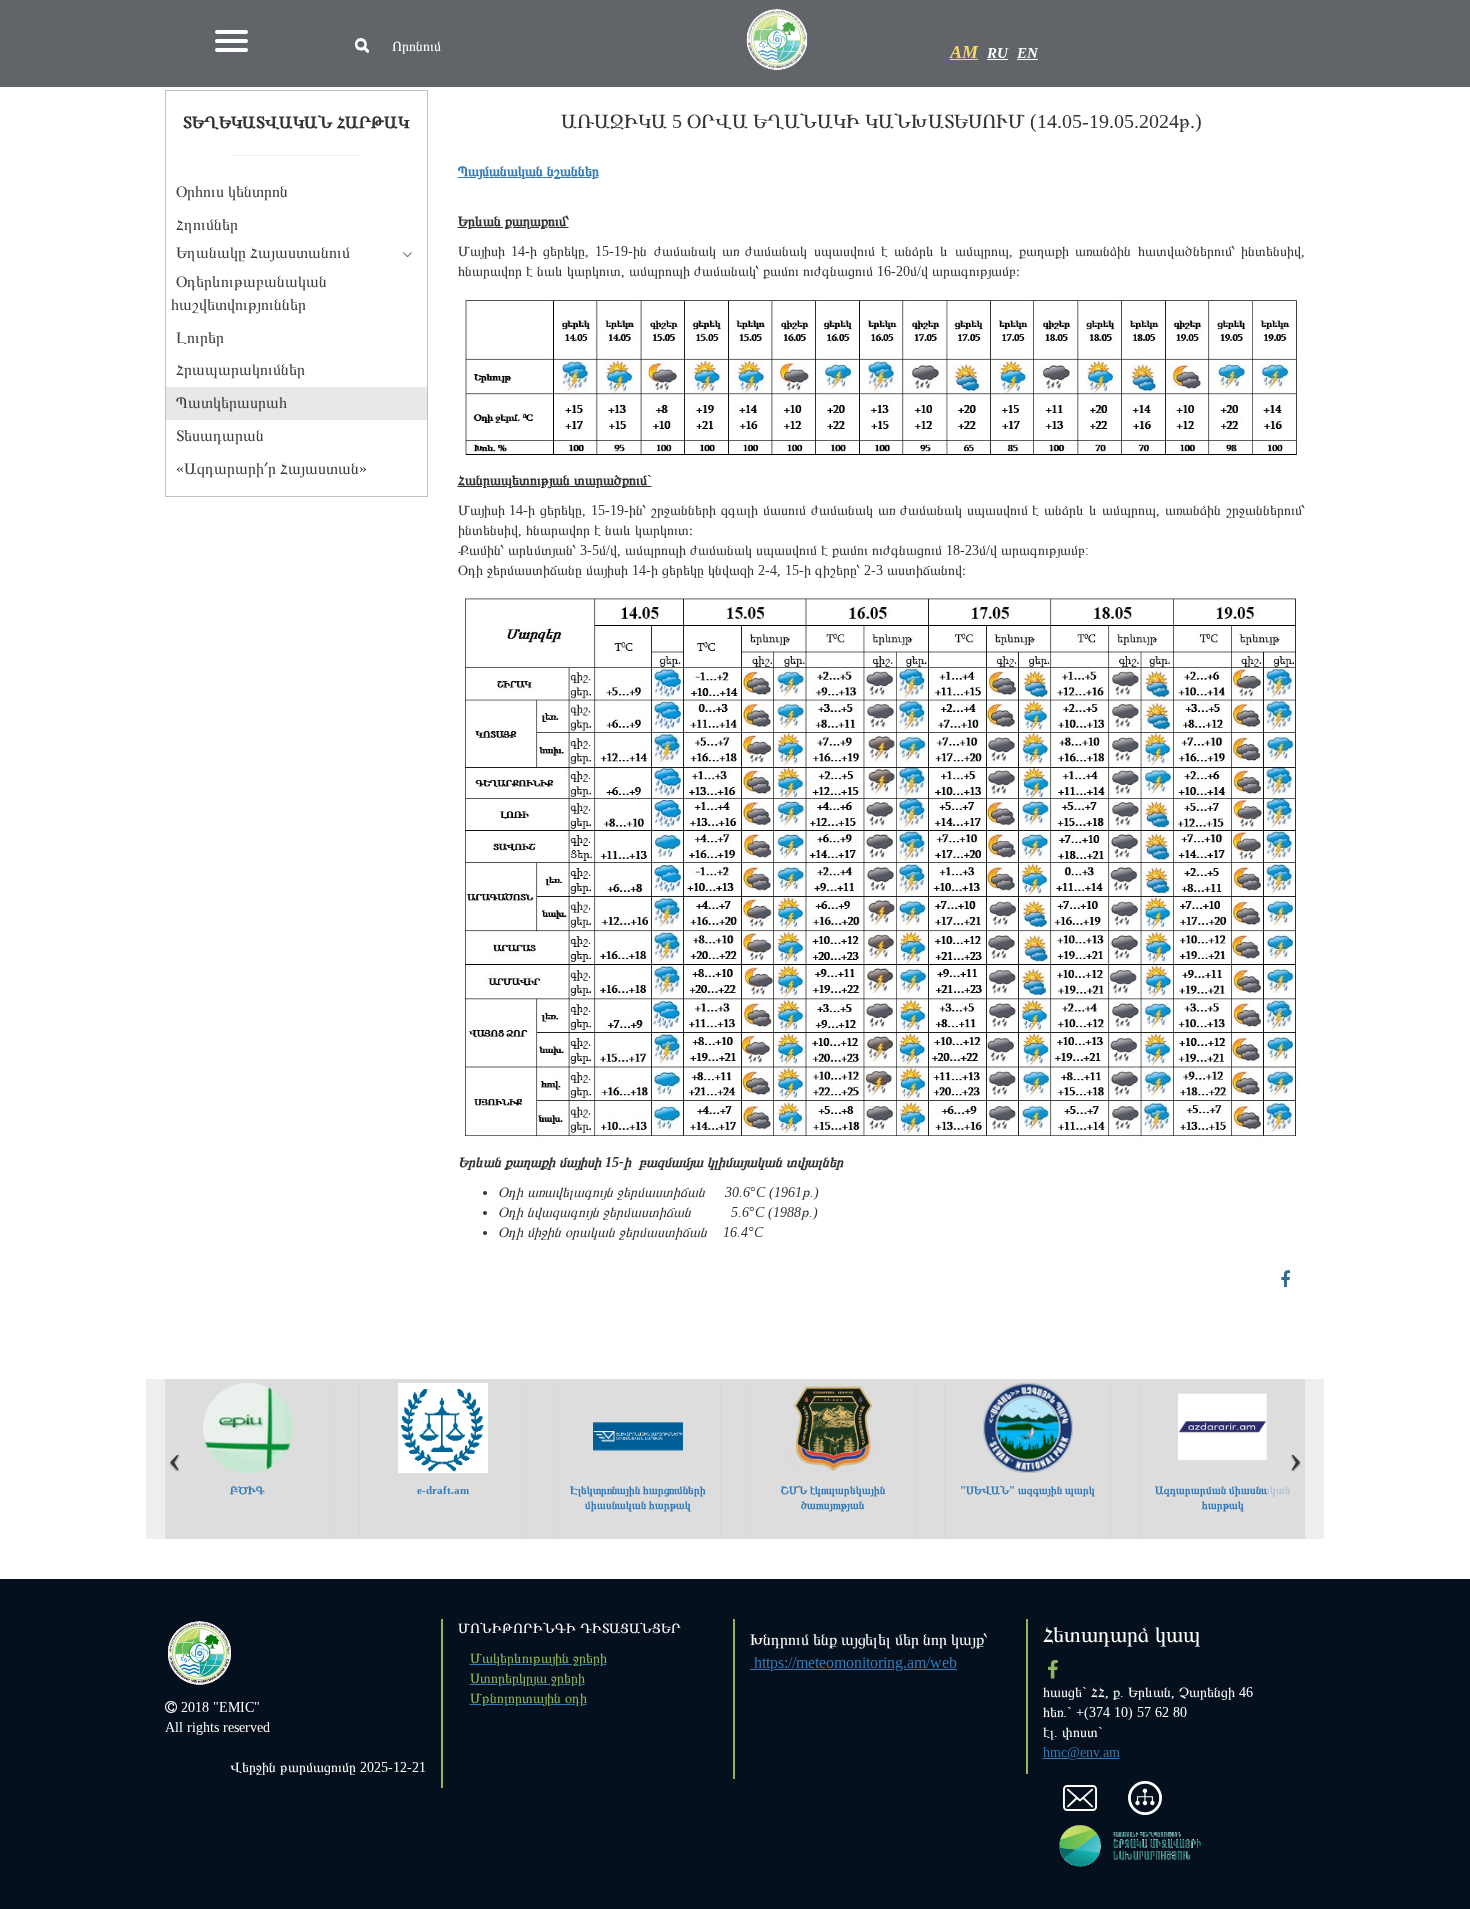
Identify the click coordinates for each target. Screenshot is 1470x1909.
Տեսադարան (220, 435)
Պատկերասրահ (231, 402)
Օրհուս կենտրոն (232, 191)
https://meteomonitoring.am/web (853, 1662)
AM (964, 52)
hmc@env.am (1081, 1752)
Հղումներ (207, 224)
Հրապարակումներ (240, 369)
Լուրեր (200, 337)
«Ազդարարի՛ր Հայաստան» (271, 468)
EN (1027, 53)
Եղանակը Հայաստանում (263, 252)
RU (997, 53)
